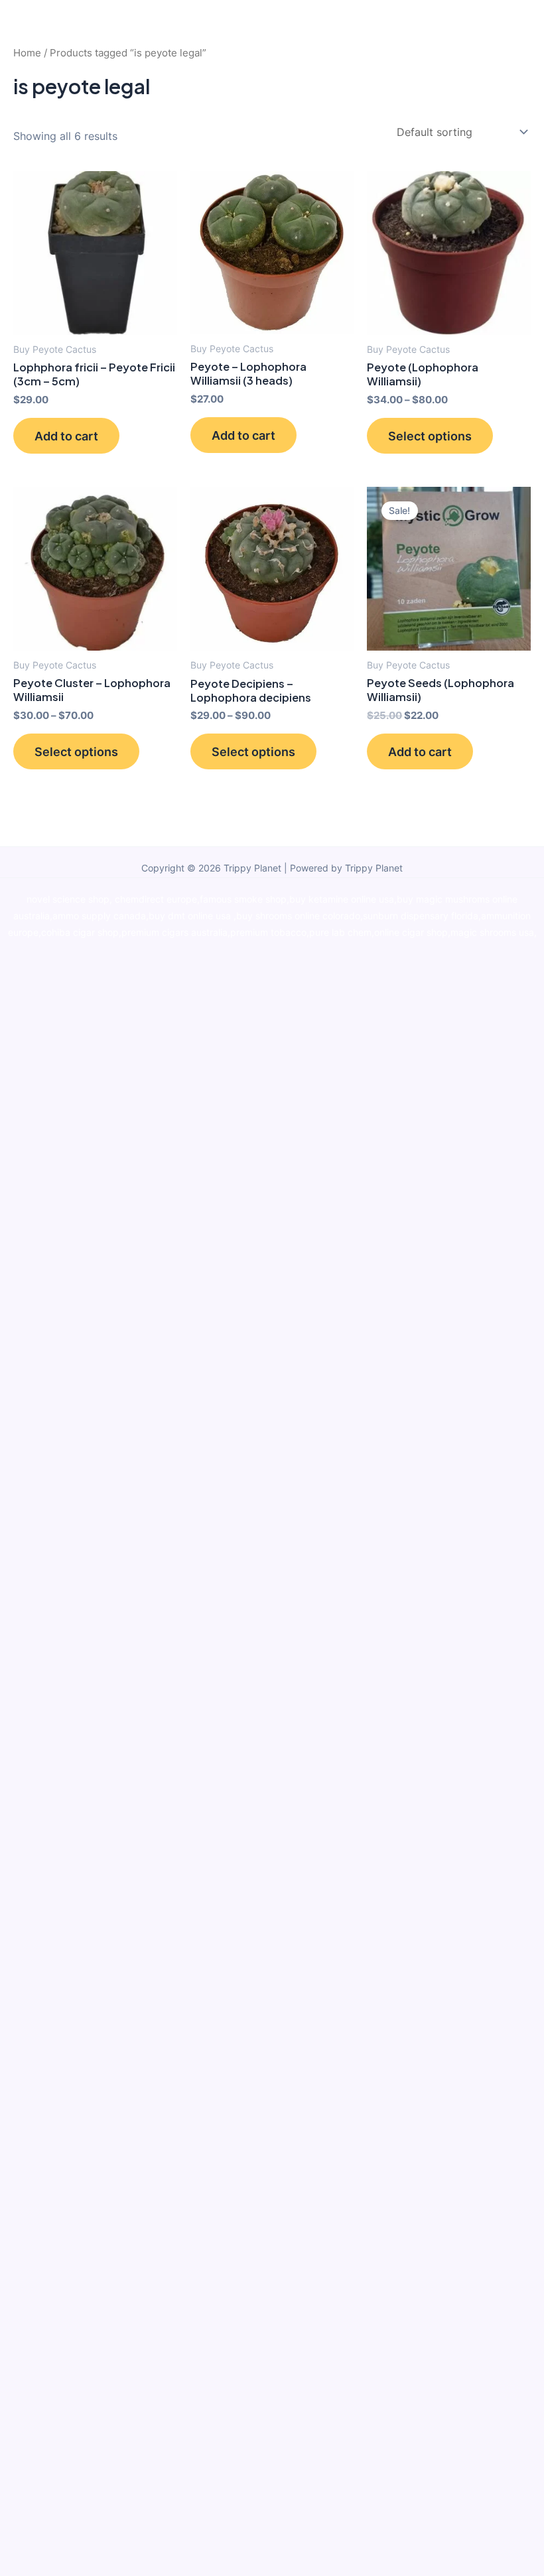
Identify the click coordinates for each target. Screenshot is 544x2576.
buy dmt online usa (191, 916)
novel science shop (68, 899)
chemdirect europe (156, 899)
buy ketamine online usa (342, 899)
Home (27, 53)
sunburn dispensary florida (421, 916)
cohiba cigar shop (80, 933)
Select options (430, 436)
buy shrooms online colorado (298, 916)
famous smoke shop (243, 899)
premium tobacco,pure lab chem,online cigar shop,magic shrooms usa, (383, 933)
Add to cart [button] (66, 436)
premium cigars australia (174, 933)
